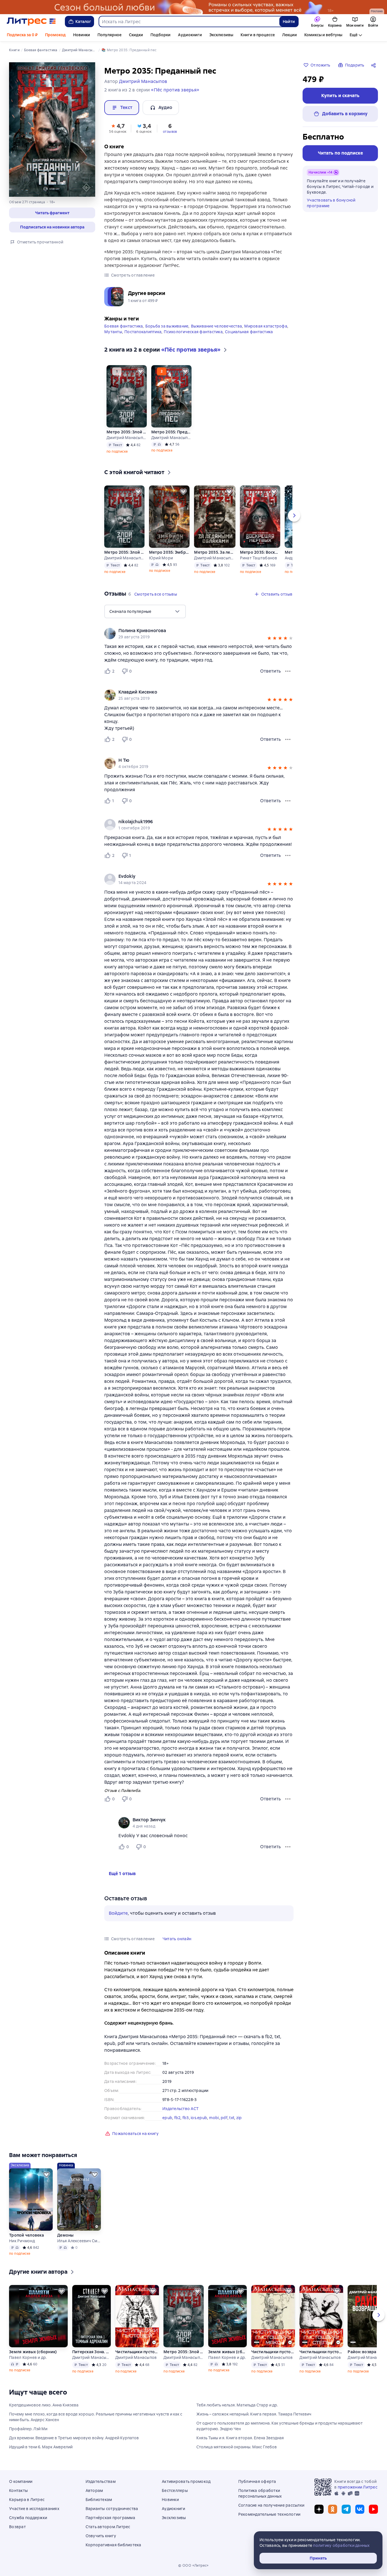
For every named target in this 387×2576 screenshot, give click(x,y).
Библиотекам (99, 2500)
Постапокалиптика (143, 332)
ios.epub (199, 2118)
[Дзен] (319, 2509)
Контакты (18, 2491)
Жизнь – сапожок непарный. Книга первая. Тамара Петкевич (254, 2414)
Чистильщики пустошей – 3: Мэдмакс (273, 2352)
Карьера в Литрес (27, 2500)
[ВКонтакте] (360, 2509)
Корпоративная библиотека (113, 2545)
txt (232, 2118)
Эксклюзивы (221, 35)
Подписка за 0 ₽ (22, 35)
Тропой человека (26, 2235)
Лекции (290, 35)
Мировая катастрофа (266, 326)
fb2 (177, 2118)
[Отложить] (141, 371)
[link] (191, 631)
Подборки (160, 35)
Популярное (109, 35)
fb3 (186, 2118)
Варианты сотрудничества (112, 2509)
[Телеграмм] (346, 2509)
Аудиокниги (190, 35)
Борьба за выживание (167, 326)
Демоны (65, 2235)
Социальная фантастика (249, 332)
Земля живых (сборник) (33, 2352)
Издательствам (101, 2481)
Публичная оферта (257, 2481)
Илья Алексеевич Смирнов (79, 2241)
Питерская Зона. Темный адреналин (92, 2352)
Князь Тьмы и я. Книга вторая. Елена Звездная (240, 2438)
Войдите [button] (118, 1913)
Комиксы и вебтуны (323, 35)
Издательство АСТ (180, 2109)
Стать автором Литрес (108, 2527)
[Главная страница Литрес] (31, 22)
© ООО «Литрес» (193, 2566)
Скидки (136, 35)
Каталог (83, 22)
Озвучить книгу (101, 2536)
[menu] (145, 611)
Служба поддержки (28, 2518)
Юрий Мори (161, 558)
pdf (224, 2118)
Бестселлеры (175, 2491)
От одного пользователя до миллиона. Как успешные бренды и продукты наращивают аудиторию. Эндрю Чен (279, 2426)
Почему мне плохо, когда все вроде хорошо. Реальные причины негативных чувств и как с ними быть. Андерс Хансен (96, 2417)
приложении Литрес (358, 2487)
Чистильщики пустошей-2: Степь (321, 2352)
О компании (21, 2481)
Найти (289, 22)
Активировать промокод (186, 2481)
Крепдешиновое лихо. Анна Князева (44, 2405)
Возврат (17, 2527)
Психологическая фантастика (193, 332)
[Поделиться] (375, 65)
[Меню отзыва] (288, 671)
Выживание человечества (217, 326)
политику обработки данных (341, 2545)
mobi (214, 2118)
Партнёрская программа (110, 2518)
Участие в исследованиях (34, 2509)
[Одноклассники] (333, 2509)
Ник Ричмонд (22, 2241)
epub (167, 2118)
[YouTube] (373, 2509)
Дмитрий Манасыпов (126, 438)
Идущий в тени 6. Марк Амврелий (41, 2447)
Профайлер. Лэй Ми (28, 2429)
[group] (199, 634)
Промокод (55, 35)
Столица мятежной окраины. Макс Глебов (237, 2447)
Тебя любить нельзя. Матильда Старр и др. (237, 2405)
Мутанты (113, 332)
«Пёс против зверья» (175, 90)
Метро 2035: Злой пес (126, 432)
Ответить (270, 671)
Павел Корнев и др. (28, 2357)
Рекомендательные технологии (269, 2514)
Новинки (82, 35)
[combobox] (189, 22)
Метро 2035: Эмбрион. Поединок (169, 552)
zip (239, 2118)
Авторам (94, 2491)
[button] (52, 213)
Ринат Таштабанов (259, 558)
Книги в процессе (258, 35)
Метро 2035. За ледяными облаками (215, 552)
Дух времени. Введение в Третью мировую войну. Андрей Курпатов (74, 2438)
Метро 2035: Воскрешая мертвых (260, 552)
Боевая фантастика (124, 326)
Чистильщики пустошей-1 (137, 2352)
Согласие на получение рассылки (271, 2505)
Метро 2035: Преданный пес (171, 432)
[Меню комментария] (288, 1847)
